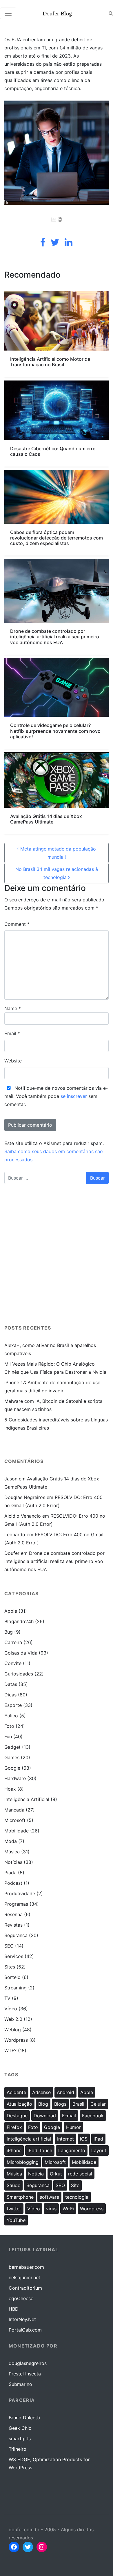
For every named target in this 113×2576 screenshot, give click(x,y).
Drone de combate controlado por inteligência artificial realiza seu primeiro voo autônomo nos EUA (54, 1561)
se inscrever (74, 1096)
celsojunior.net (24, 2277)
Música (12, 1852)
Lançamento (72, 2150)
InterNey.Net (22, 2319)
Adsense (41, 2092)
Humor (73, 2127)
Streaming (16, 1988)
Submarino (20, 2384)
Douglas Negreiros (25, 1497)
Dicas (10, 1695)
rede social (80, 2174)
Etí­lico (11, 1716)
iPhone (14, 2150)
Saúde (13, 2185)
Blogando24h (19, 1621)
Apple (11, 1611)
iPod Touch (40, 2150)
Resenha (13, 1914)
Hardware (15, 1778)
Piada (10, 1873)
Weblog (13, 2030)
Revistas (13, 1925)
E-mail (69, 2116)
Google (12, 1768)
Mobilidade (17, 1831)
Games (12, 1757)
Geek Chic (20, 2428)
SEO (9, 1946)
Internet (65, 2139)
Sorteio (12, 1977)
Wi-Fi (68, 2209)
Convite (13, 1663)
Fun (8, 1737)
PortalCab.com (25, 2330)
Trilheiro (18, 2449)
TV (7, 1998)
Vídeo (11, 2009)
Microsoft (15, 1820)
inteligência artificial (29, 2139)
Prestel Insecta (25, 2374)
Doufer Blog (57, 13)
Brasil (78, 2104)
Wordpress (16, 2040)
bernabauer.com (26, 2267)
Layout (99, 2150)
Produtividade (20, 1893)
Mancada (14, 1810)
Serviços (14, 1956)
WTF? (10, 2050)
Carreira (13, 1642)
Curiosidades (19, 1674)
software (49, 2197)
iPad (98, 2139)
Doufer (12, 1553)
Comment (17, 924)
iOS (84, 2139)
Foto (9, 1726)
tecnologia (77, 2197)
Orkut (56, 2174)
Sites (10, 1967)
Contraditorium (25, 2288)
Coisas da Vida (21, 1653)
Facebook (93, 2116)
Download (45, 2116)
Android (65, 2092)
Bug (9, 1632)
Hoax (10, 1789)
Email (12, 1033)
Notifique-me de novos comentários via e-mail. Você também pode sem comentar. (56, 1096)
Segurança (16, 1935)
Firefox (14, 2127)
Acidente (16, 2092)
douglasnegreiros (28, 2363)
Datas (11, 1684)
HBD (14, 2309)
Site (75, 2185)
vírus (51, 2209)
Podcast (13, 1883)
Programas (16, 1904)
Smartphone (20, 2197)
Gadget (12, 1747)
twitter (14, 2209)
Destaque (17, 2116)
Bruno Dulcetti (24, 2418)
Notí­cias (13, 1862)
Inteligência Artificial (27, 1799)
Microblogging (23, 2162)
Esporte (13, 1705)
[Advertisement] (57, 1257)
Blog (43, 2104)
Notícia (36, 2174)
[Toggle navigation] (8, 13)
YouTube (16, 2220)
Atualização (19, 2104)
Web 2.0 (13, 2019)
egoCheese (21, 2298)
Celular (98, 2104)
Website (13, 1061)
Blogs (60, 2104)
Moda (11, 1841)
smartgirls (20, 2439)
